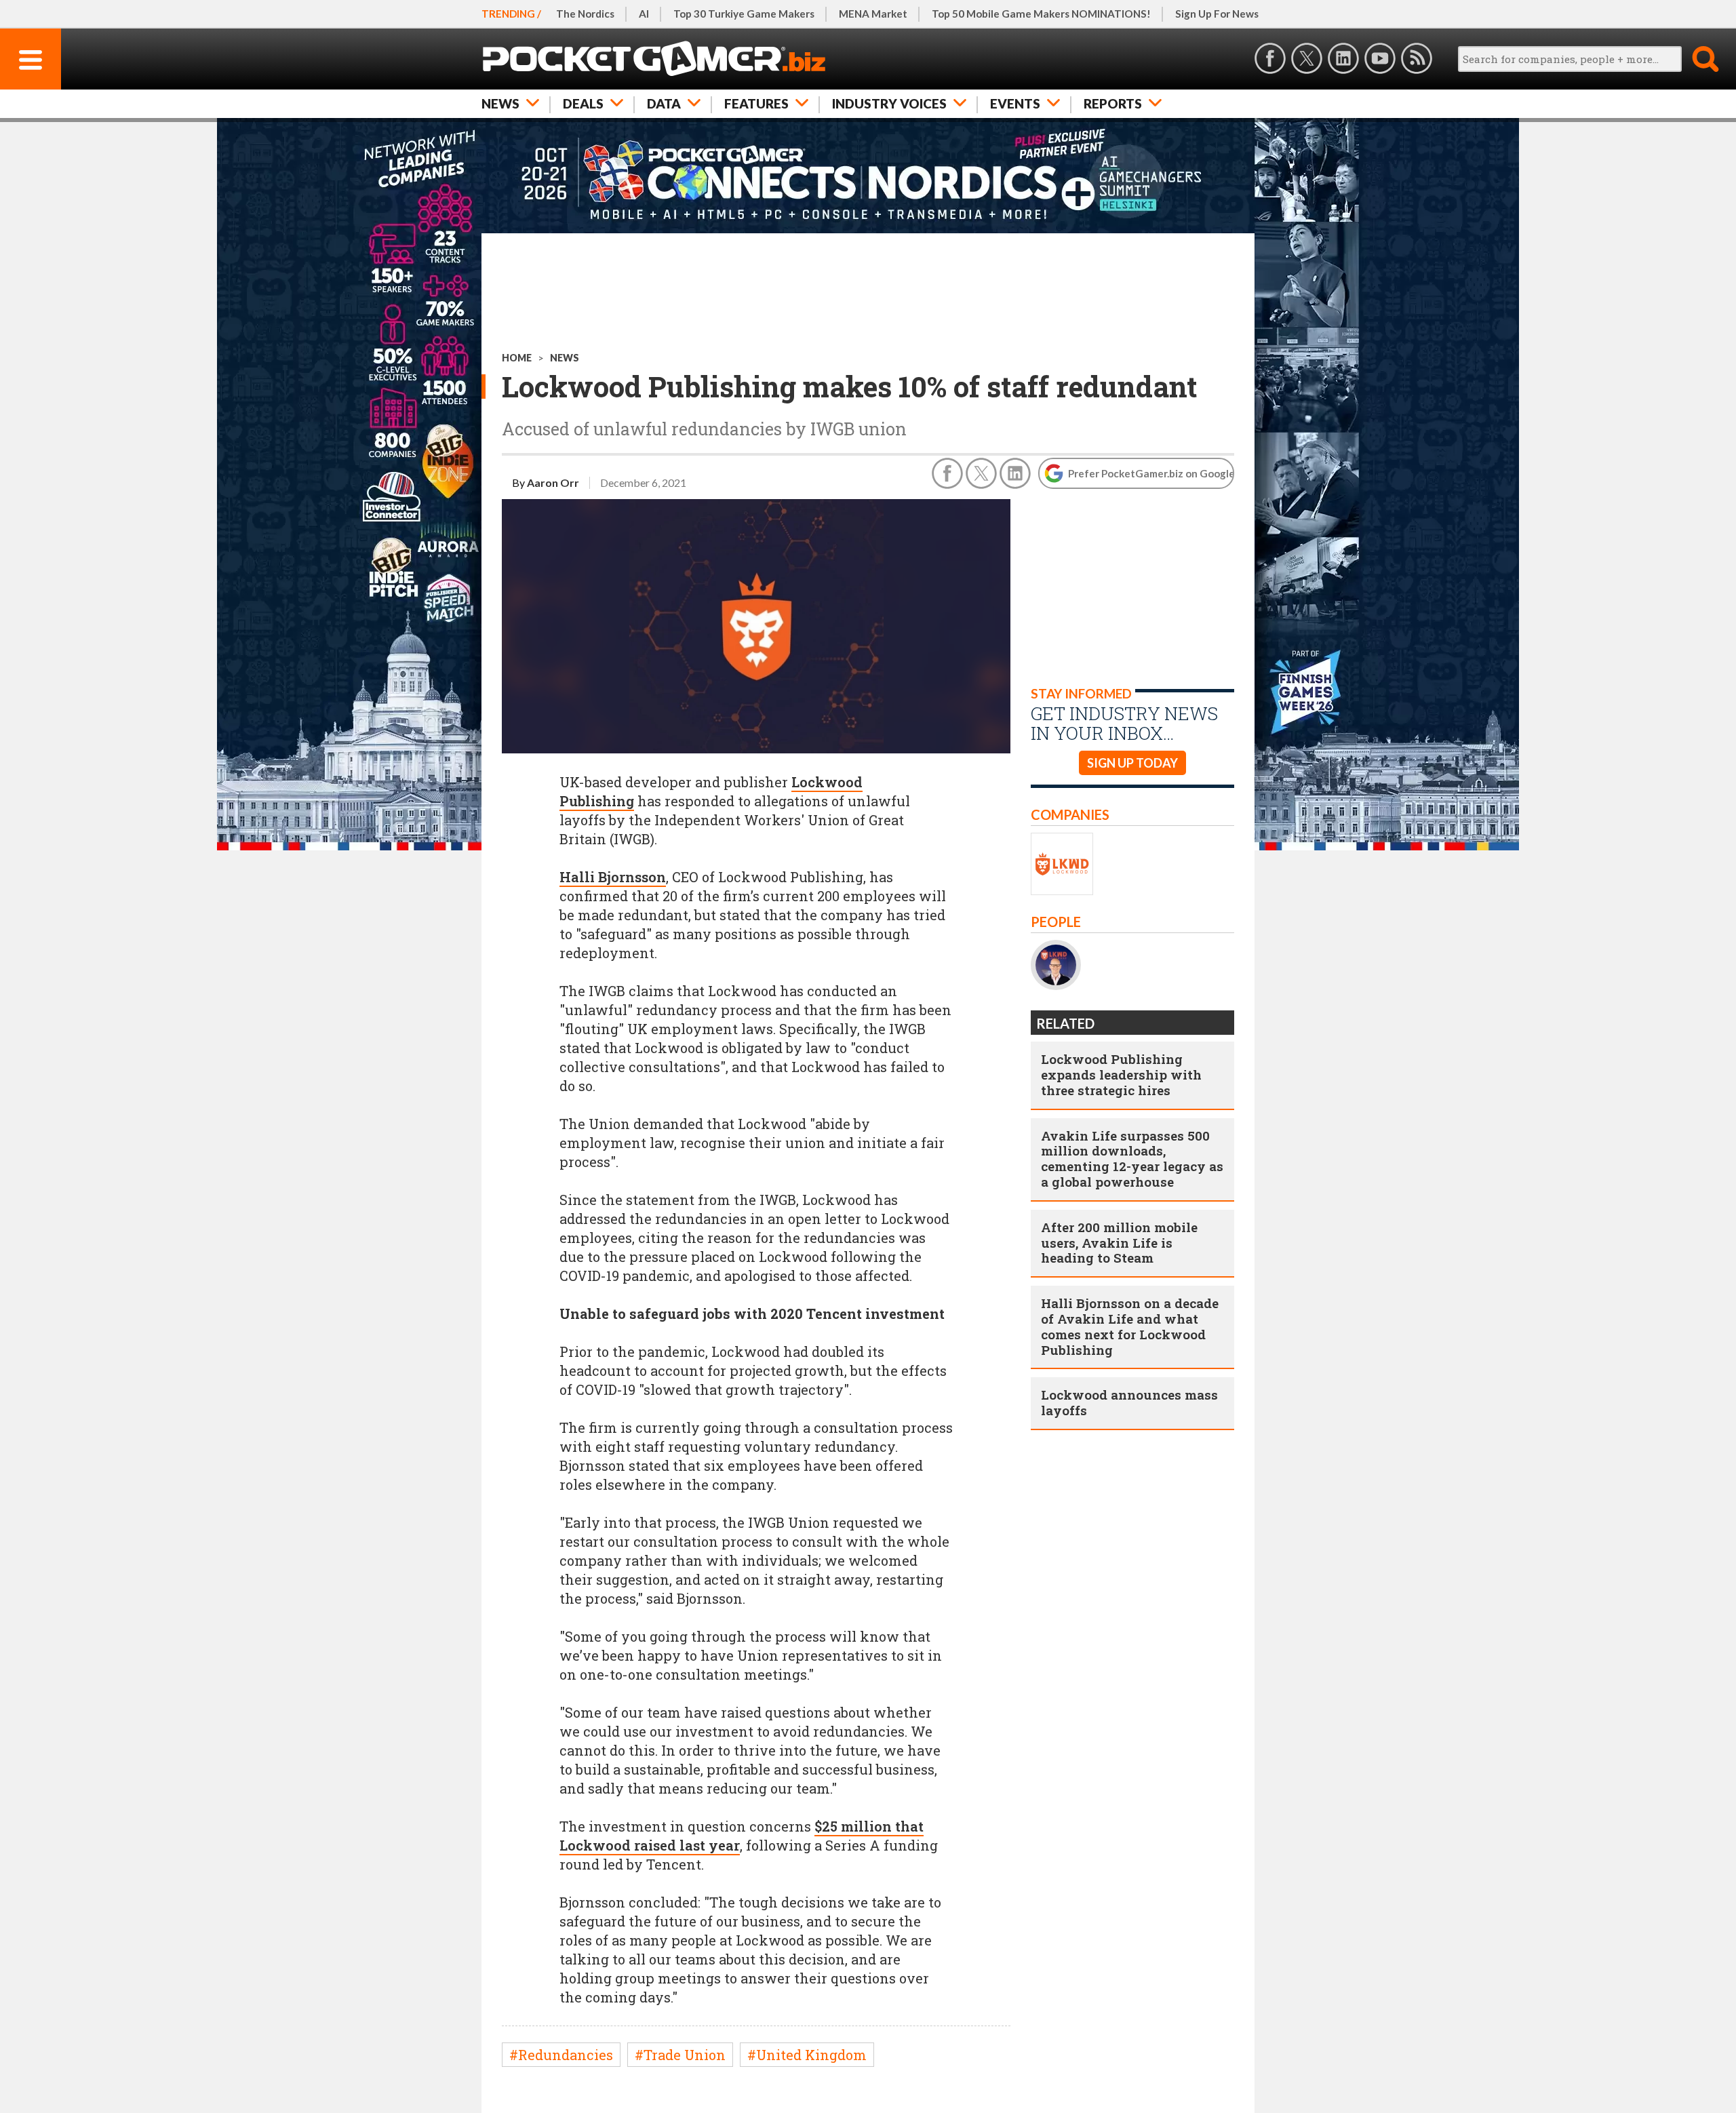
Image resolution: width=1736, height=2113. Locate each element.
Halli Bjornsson (613, 877)
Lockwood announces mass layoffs (1129, 1402)
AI (644, 14)
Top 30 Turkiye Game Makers (744, 14)
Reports (1113, 103)
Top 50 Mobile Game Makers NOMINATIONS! (1041, 14)
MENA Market (873, 14)
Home (517, 358)
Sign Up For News (1217, 14)
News (500, 103)
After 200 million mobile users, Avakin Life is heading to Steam (1119, 1243)
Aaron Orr (553, 482)
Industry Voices (889, 103)
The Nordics (585, 14)
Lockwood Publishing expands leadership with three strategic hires (1121, 1074)
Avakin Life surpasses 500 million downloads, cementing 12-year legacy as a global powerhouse (1132, 1159)
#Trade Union (680, 2055)
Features (756, 103)
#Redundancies (561, 2055)
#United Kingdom (807, 2055)
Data (664, 103)
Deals (583, 103)
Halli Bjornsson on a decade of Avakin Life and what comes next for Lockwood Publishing (1130, 1326)
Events (1015, 103)
